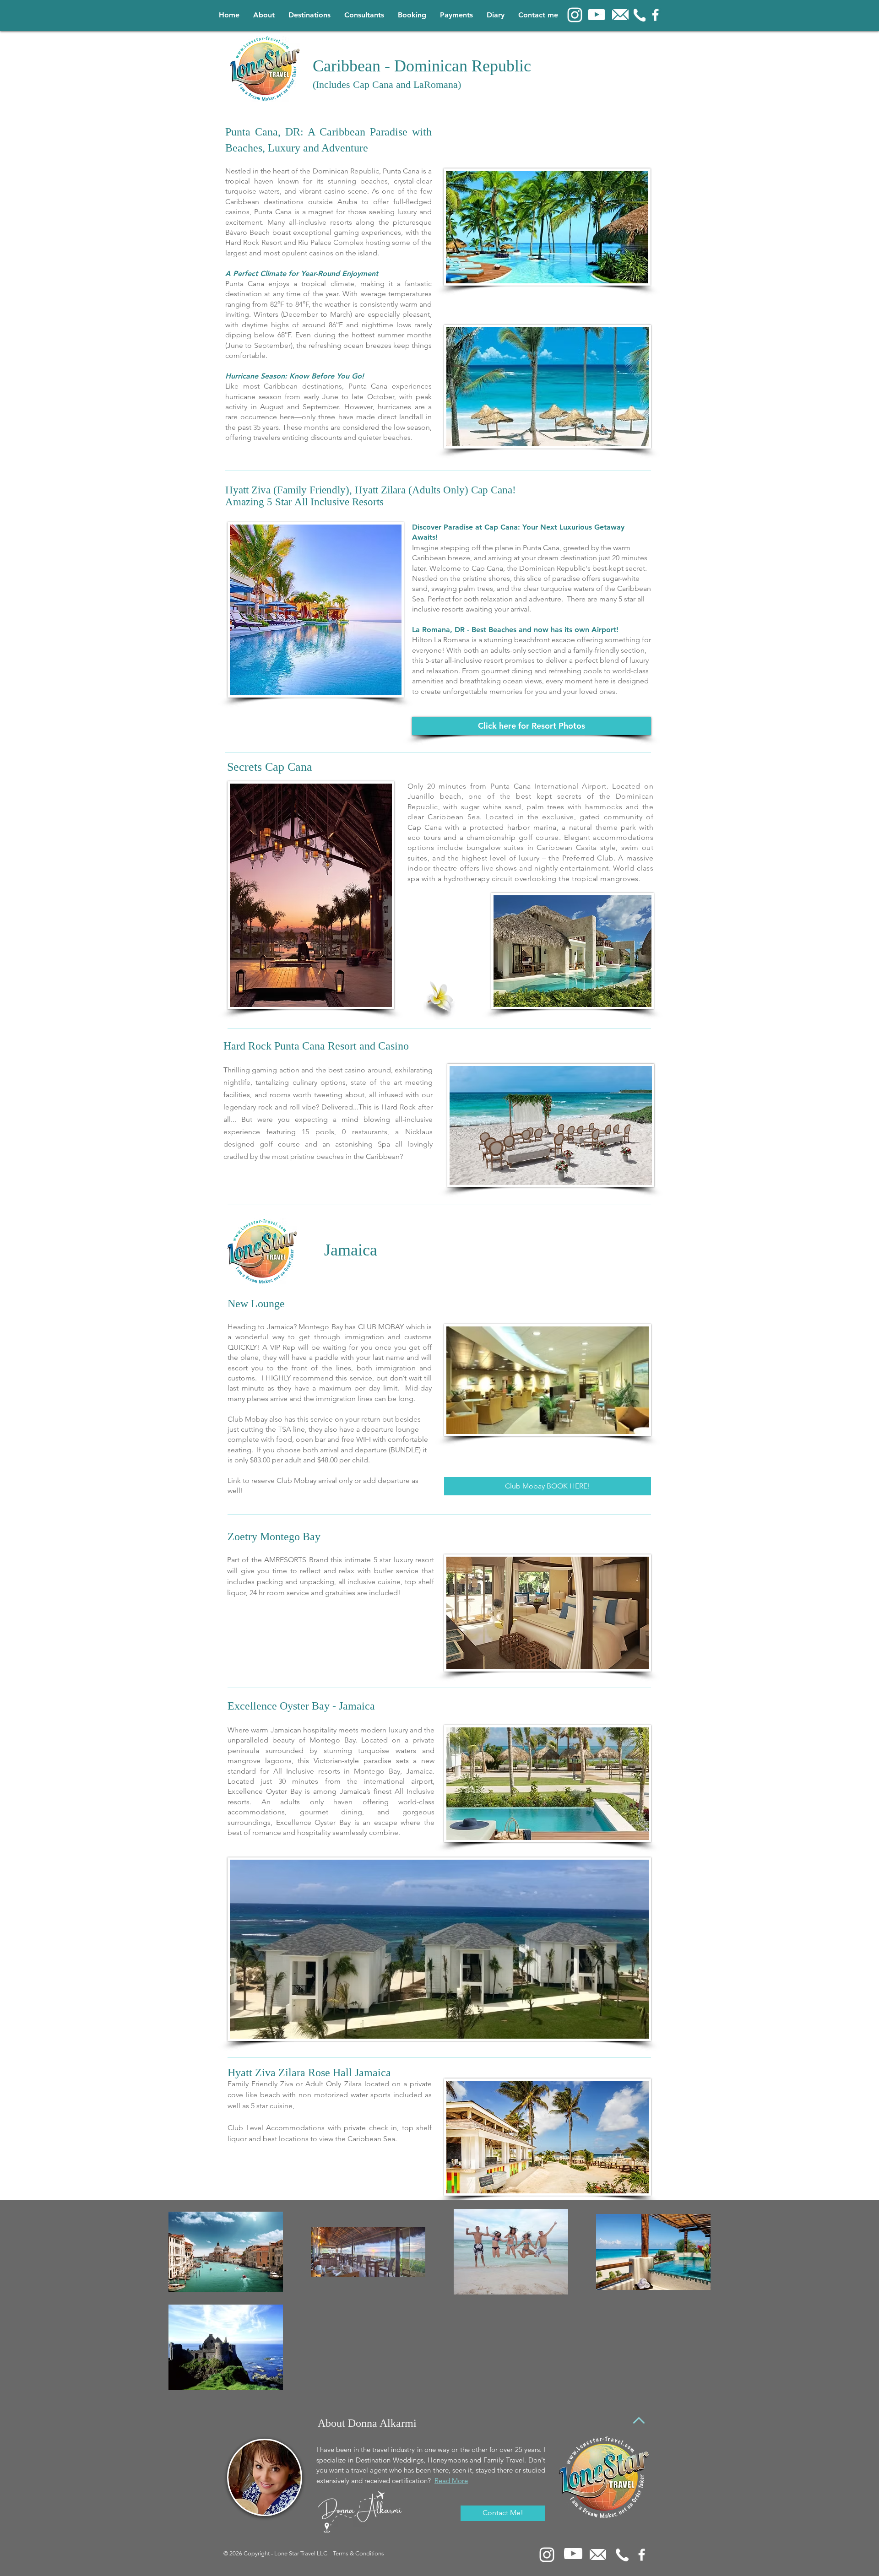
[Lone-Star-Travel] (655, 15)
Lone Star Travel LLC (301, 2553)
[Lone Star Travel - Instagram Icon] (575, 15)
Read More (451, 2481)
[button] (309, 15)
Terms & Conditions (358, 2553)
